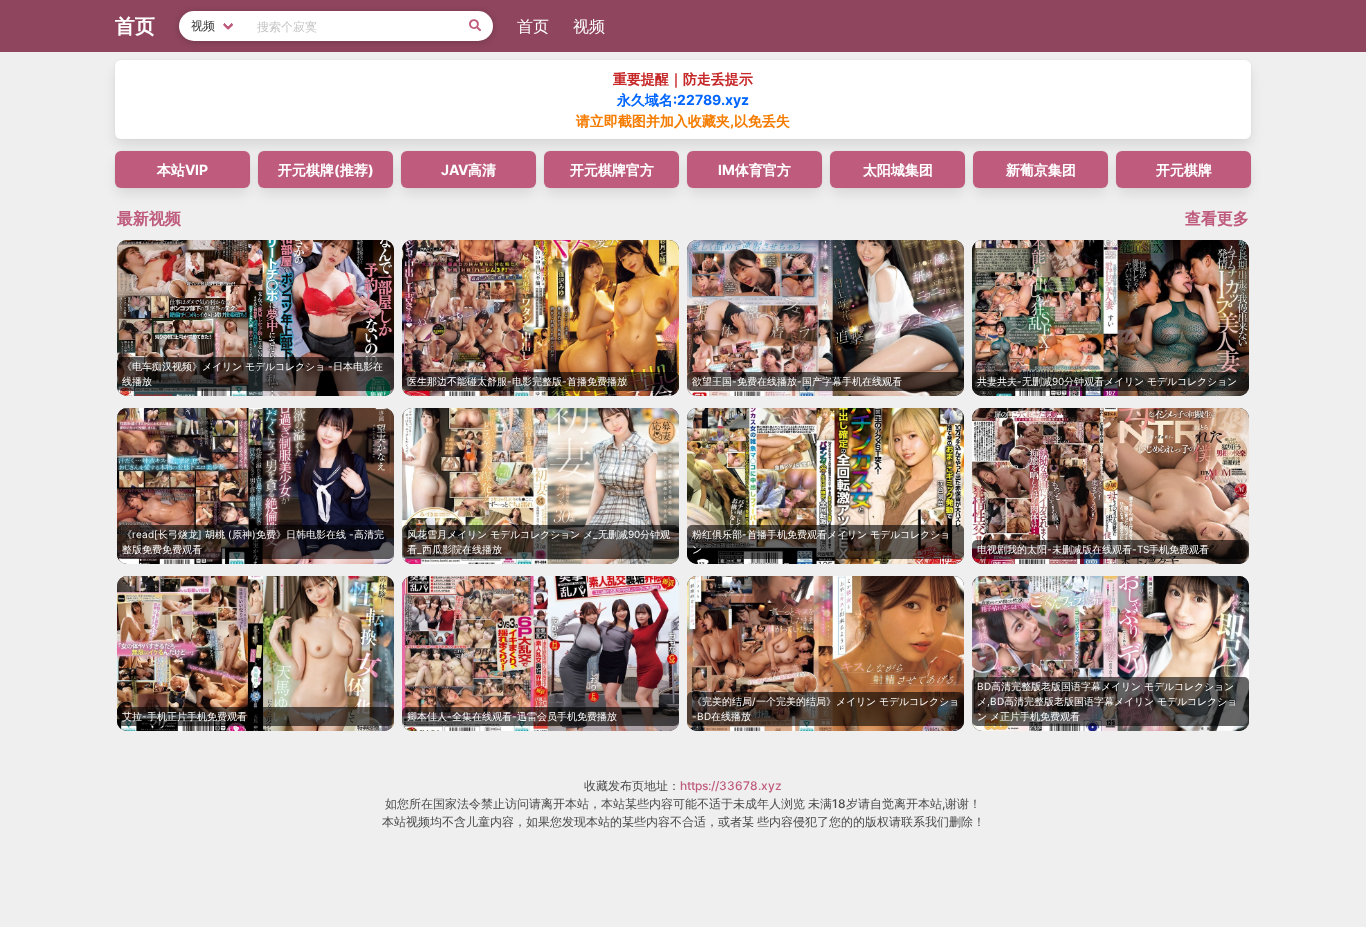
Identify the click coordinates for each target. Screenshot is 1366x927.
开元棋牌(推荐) (326, 169)
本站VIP (182, 169)
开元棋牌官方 (612, 169)
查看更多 (1217, 218)
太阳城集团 (898, 169)
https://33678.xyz (731, 785)
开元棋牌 (1184, 169)
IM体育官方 (754, 169)
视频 (589, 26)
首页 (533, 26)
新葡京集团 (1041, 169)
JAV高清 (468, 169)
